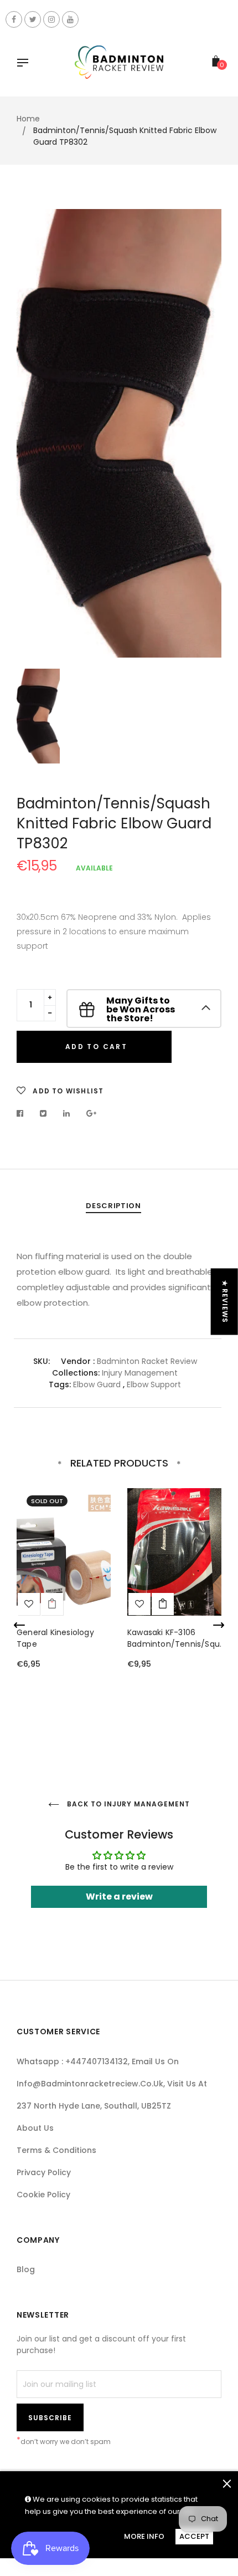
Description (113, 1206)
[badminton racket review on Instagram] (51, 19)
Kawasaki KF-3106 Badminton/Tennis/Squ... (176, 1638)
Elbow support (154, 1384)
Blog (26, 2269)
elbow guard (97, 1384)
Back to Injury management (127, 1804)
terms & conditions (56, 2150)
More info (144, 2536)
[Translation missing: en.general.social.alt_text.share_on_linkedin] (67, 1113)
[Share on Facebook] (23, 1113)
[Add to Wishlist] (29, 1604)
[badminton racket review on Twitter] (33, 19)
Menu (25, 64)
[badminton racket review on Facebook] (14, 19)
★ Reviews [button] (225, 1302)
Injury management (140, 1373)
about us (35, 2128)
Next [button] (219, 1625)
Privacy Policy (44, 2172)
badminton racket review (147, 1361)
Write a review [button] (119, 1897)
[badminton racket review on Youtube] (70, 19)
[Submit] (163, 1604)
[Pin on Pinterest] (92, 1113)
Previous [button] (19, 1625)
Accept (194, 2536)
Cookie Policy (43, 2195)
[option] (119, 433)
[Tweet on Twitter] (43, 1113)
